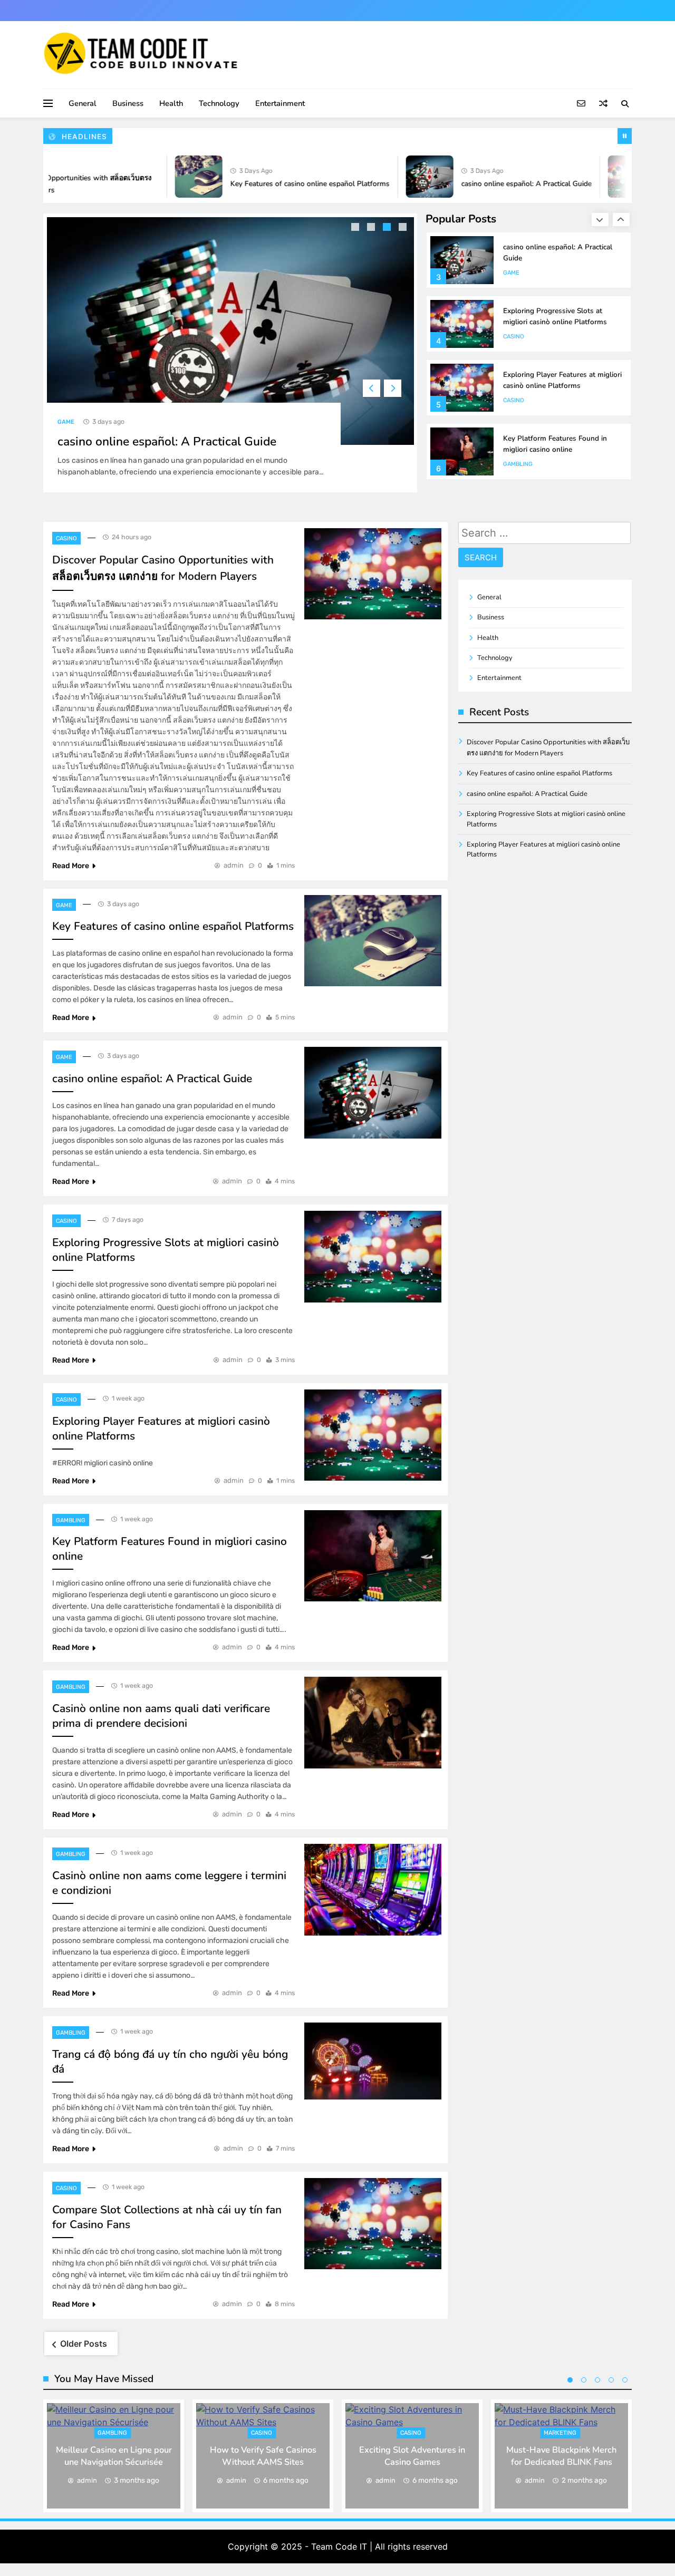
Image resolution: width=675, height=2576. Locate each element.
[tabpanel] (230, 353)
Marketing (560, 2433)
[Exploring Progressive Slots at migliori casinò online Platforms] (598, 177)
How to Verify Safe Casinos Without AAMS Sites (263, 2456)
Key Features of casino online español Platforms (276, 184)
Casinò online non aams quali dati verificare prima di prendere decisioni (161, 1716)
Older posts (84, 2344)
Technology (219, 103)
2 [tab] (372, 228)
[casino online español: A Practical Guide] (396, 177)
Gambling (518, 464)
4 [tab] (404, 228)
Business (128, 103)
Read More (71, 866)
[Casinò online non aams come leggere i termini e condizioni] (373, 1889)
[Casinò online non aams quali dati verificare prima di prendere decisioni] (373, 1722)
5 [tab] (625, 2380)
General (83, 103)
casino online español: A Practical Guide (493, 184)
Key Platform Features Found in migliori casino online (555, 444)
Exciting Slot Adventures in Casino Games (412, 2456)
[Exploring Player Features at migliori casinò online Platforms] (373, 1435)
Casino (514, 337)
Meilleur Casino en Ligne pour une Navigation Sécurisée (114, 2456)
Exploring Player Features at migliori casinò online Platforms (562, 380)
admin (234, 865)
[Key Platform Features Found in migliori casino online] (373, 1556)
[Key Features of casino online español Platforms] (165, 177)
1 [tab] (356, 228)
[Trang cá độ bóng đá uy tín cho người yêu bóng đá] (373, 2061)
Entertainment (280, 103)
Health (171, 103)
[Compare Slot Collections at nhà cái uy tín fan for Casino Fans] (373, 2224)
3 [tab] (388, 228)
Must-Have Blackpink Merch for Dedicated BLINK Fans (561, 2456)
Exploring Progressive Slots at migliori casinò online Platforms (555, 316)
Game (66, 422)
